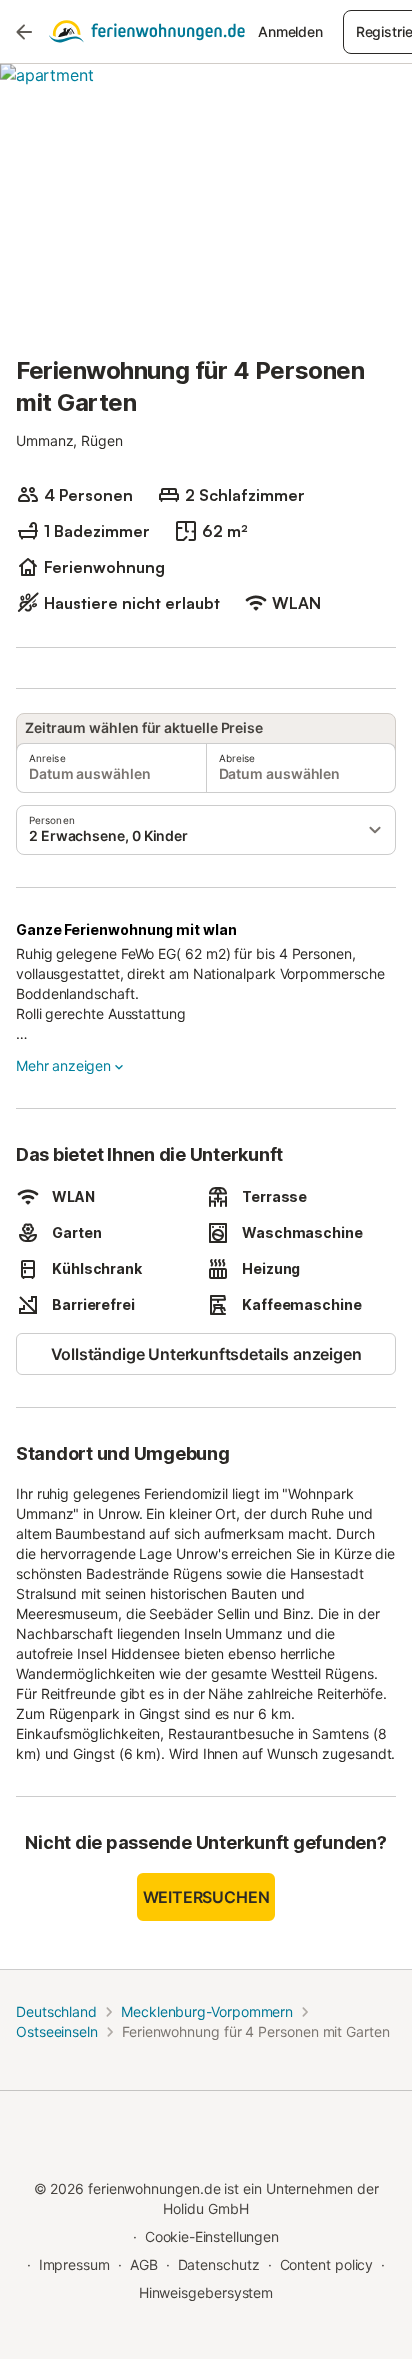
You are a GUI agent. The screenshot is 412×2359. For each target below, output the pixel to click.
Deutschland (56, 2011)
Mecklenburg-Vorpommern (207, 2011)
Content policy (327, 2264)
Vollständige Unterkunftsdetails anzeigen (206, 1354)
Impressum (74, 2264)
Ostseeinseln (57, 2031)
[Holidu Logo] (147, 32)
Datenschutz (219, 2264)
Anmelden (290, 31)
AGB (144, 2264)
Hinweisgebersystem (206, 2292)
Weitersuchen (206, 1897)
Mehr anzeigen (63, 1065)
